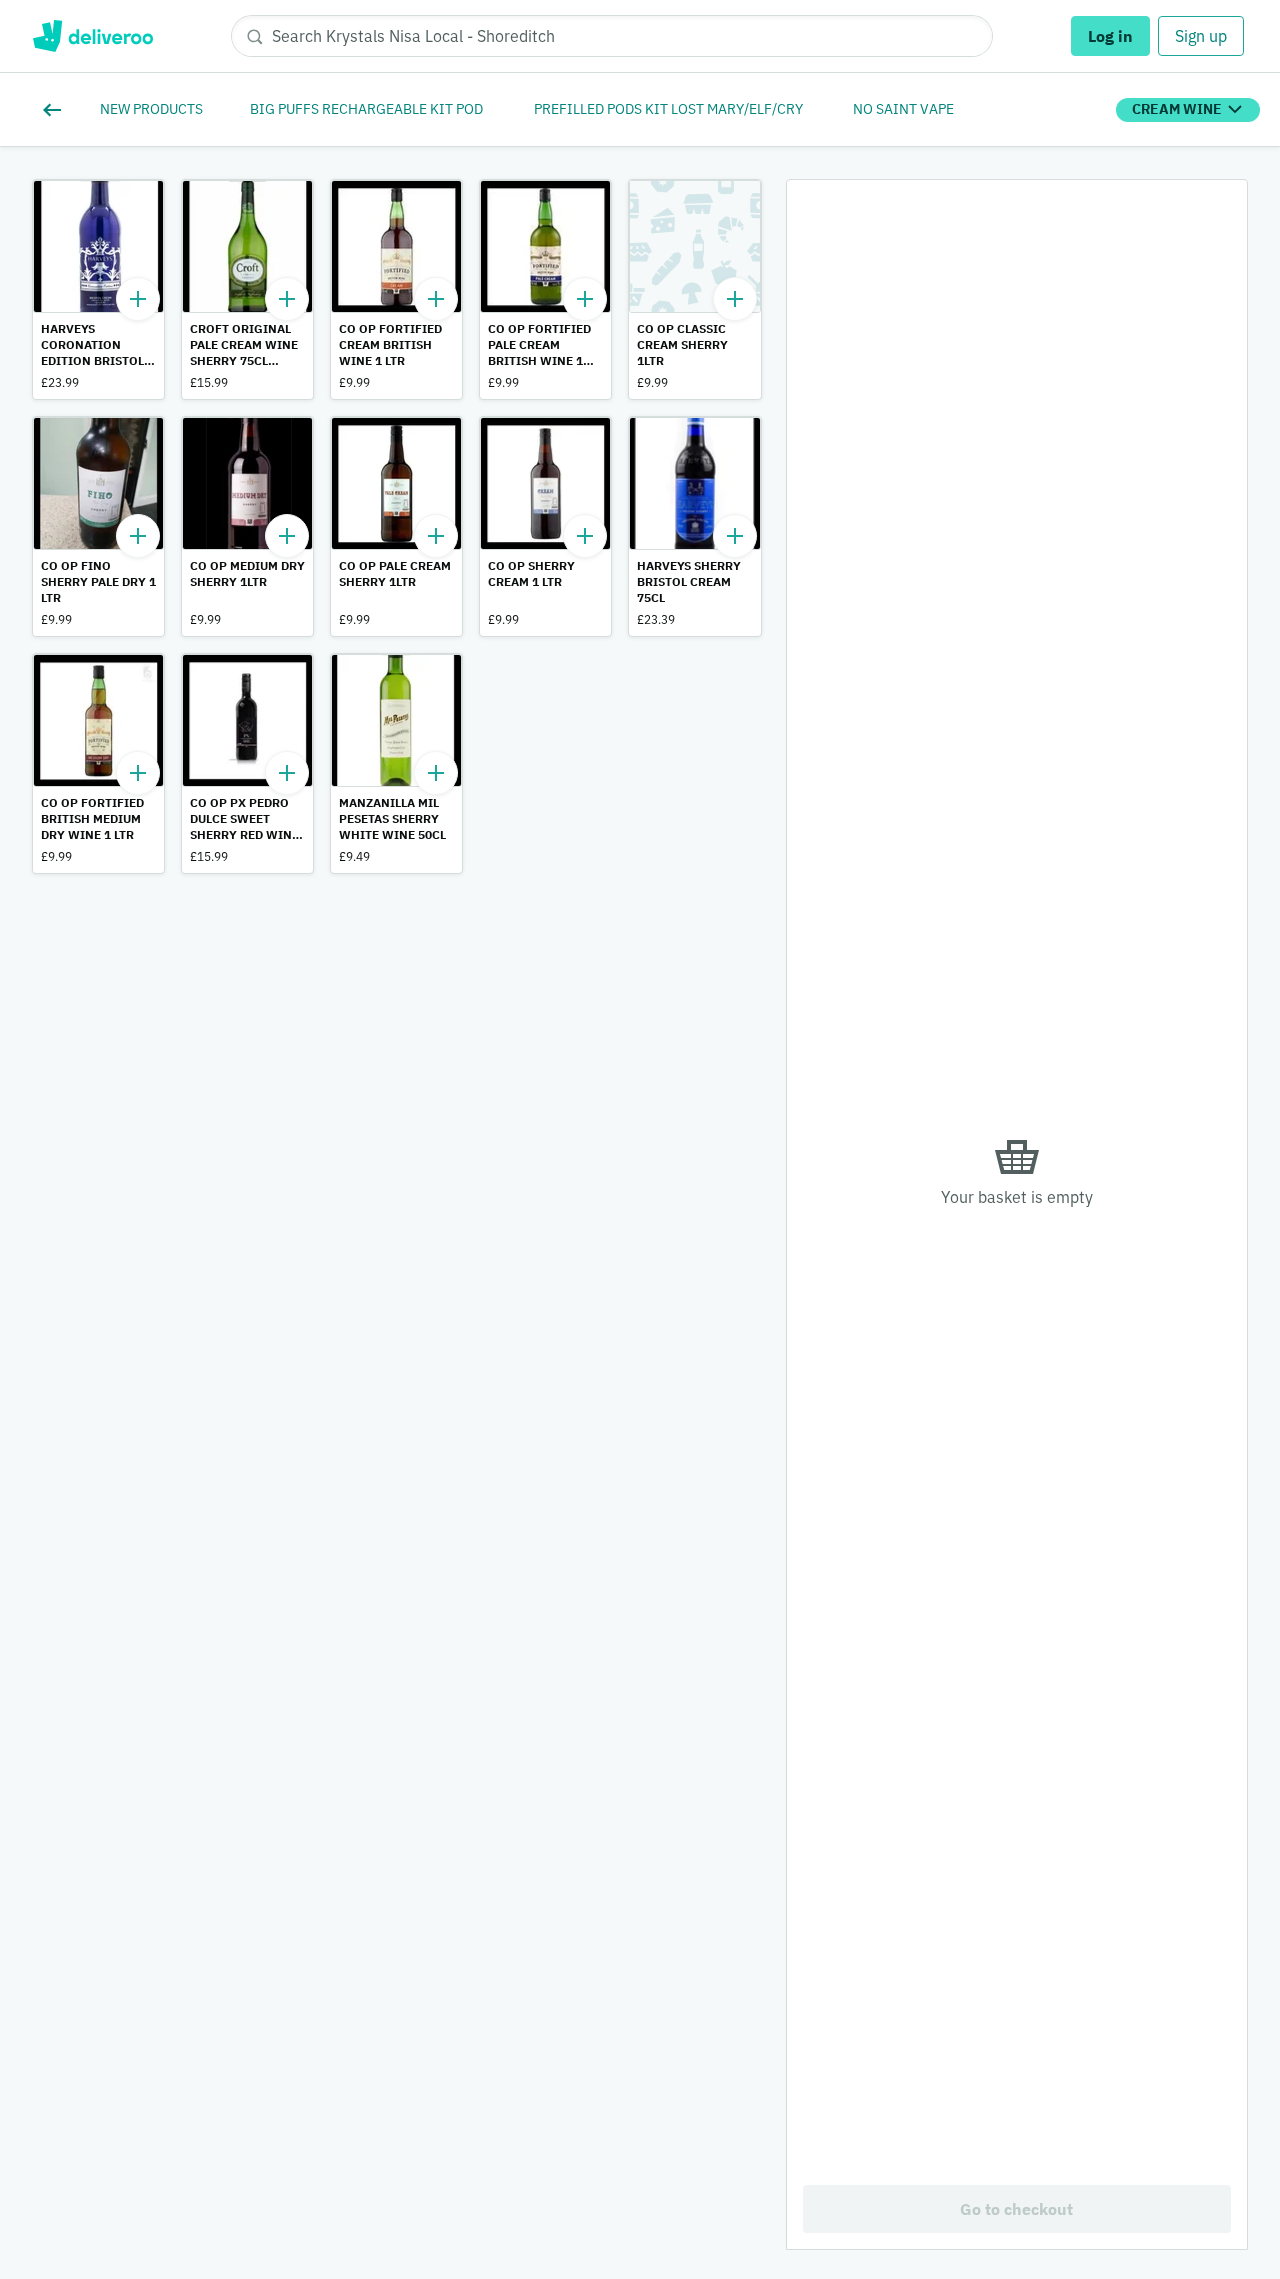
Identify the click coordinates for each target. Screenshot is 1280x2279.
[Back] (56, 110)
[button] (98, 289)
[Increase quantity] (138, 299)
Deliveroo (92, 36)
